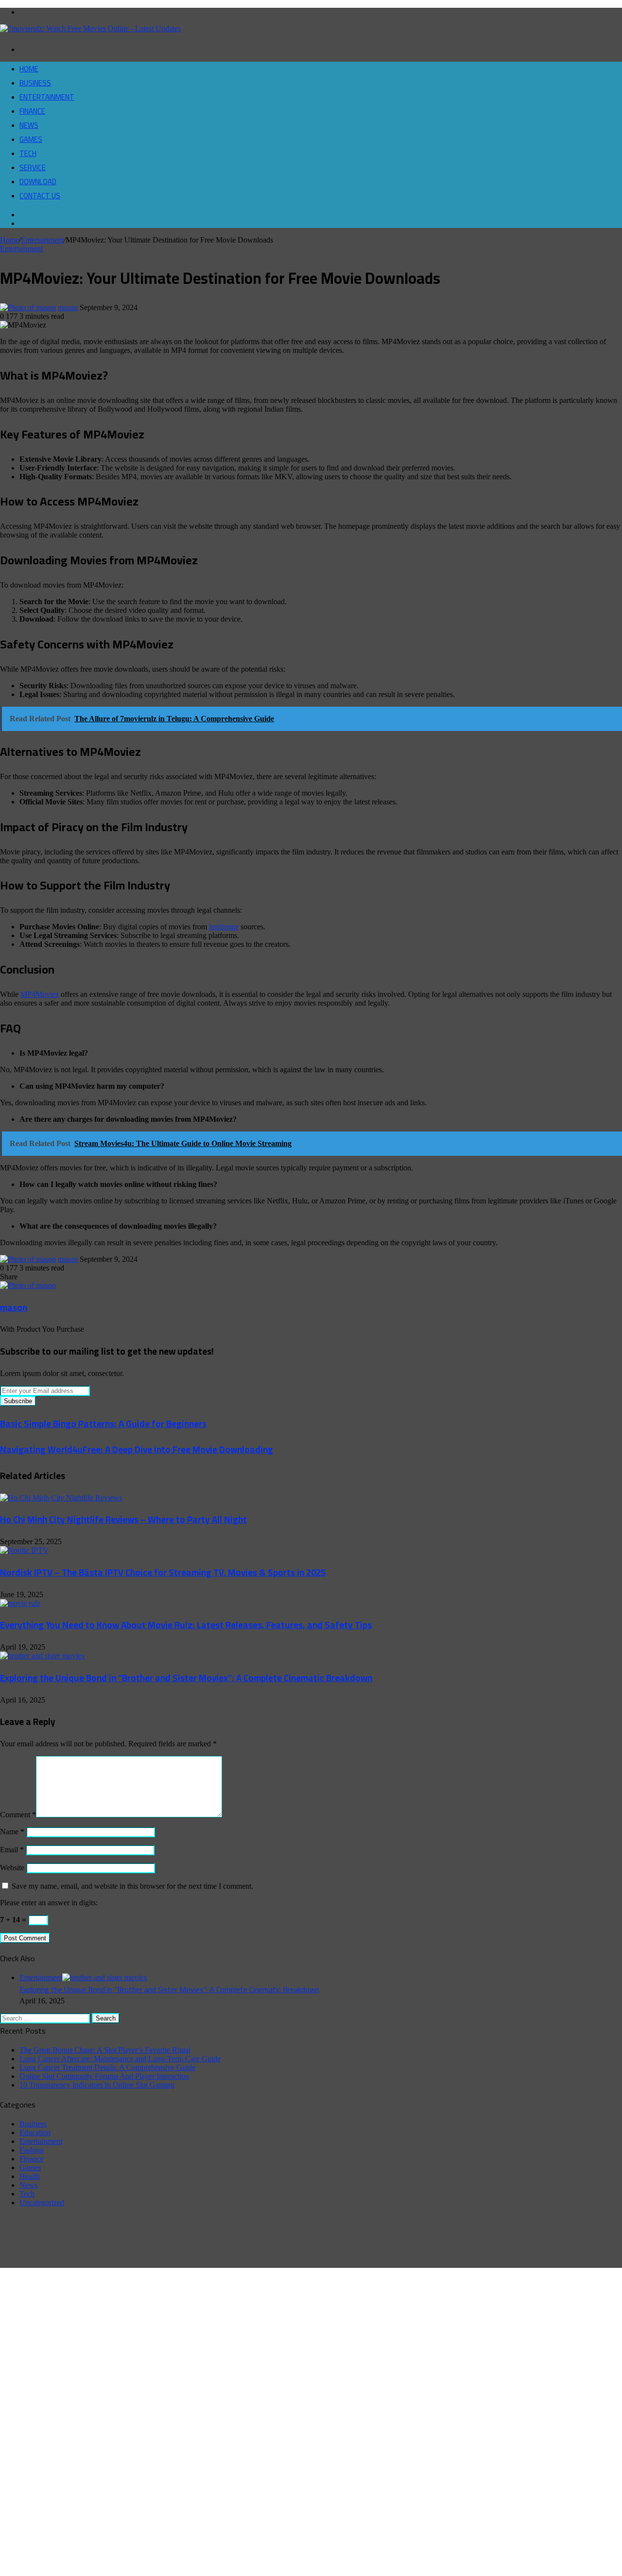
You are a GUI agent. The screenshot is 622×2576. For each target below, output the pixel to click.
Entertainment (47, 97)
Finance (32, 111)
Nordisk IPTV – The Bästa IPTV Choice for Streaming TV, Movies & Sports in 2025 (163, 1573)
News (29, 125)
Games (31, 139)
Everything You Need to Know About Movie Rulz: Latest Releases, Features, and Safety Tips (186, 1625)
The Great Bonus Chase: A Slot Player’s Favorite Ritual (105, 2050)
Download (38, 182)
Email (12, 1850)
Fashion (32, 2150)
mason (68, 307)
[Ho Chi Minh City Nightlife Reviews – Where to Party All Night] (61, 1498)
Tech (28, 153)
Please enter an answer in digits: (49, 1903)
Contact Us (40, 196)
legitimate (224, 927)
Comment (18, 1815)
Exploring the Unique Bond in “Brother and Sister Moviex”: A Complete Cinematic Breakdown (186, 1678)
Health (30, 2176)
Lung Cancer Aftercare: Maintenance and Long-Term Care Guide (120, 2059)
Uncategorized (42, 2202)
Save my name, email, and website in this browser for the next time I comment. (132, 1886)
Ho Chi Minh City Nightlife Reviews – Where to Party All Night (123, 1520)
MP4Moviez (40, 994)
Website (12, 1868)
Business (35, 83)
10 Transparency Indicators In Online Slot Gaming (97, 2085)
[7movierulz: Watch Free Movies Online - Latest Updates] (90, 28)
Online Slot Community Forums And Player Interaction (104, 2076)
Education (35, 2132)
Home (29, 69)
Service (33, 167)
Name (12, 1832)
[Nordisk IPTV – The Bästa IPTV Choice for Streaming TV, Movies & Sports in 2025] (24, 1550)
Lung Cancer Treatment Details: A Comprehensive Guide (107, 2067)
